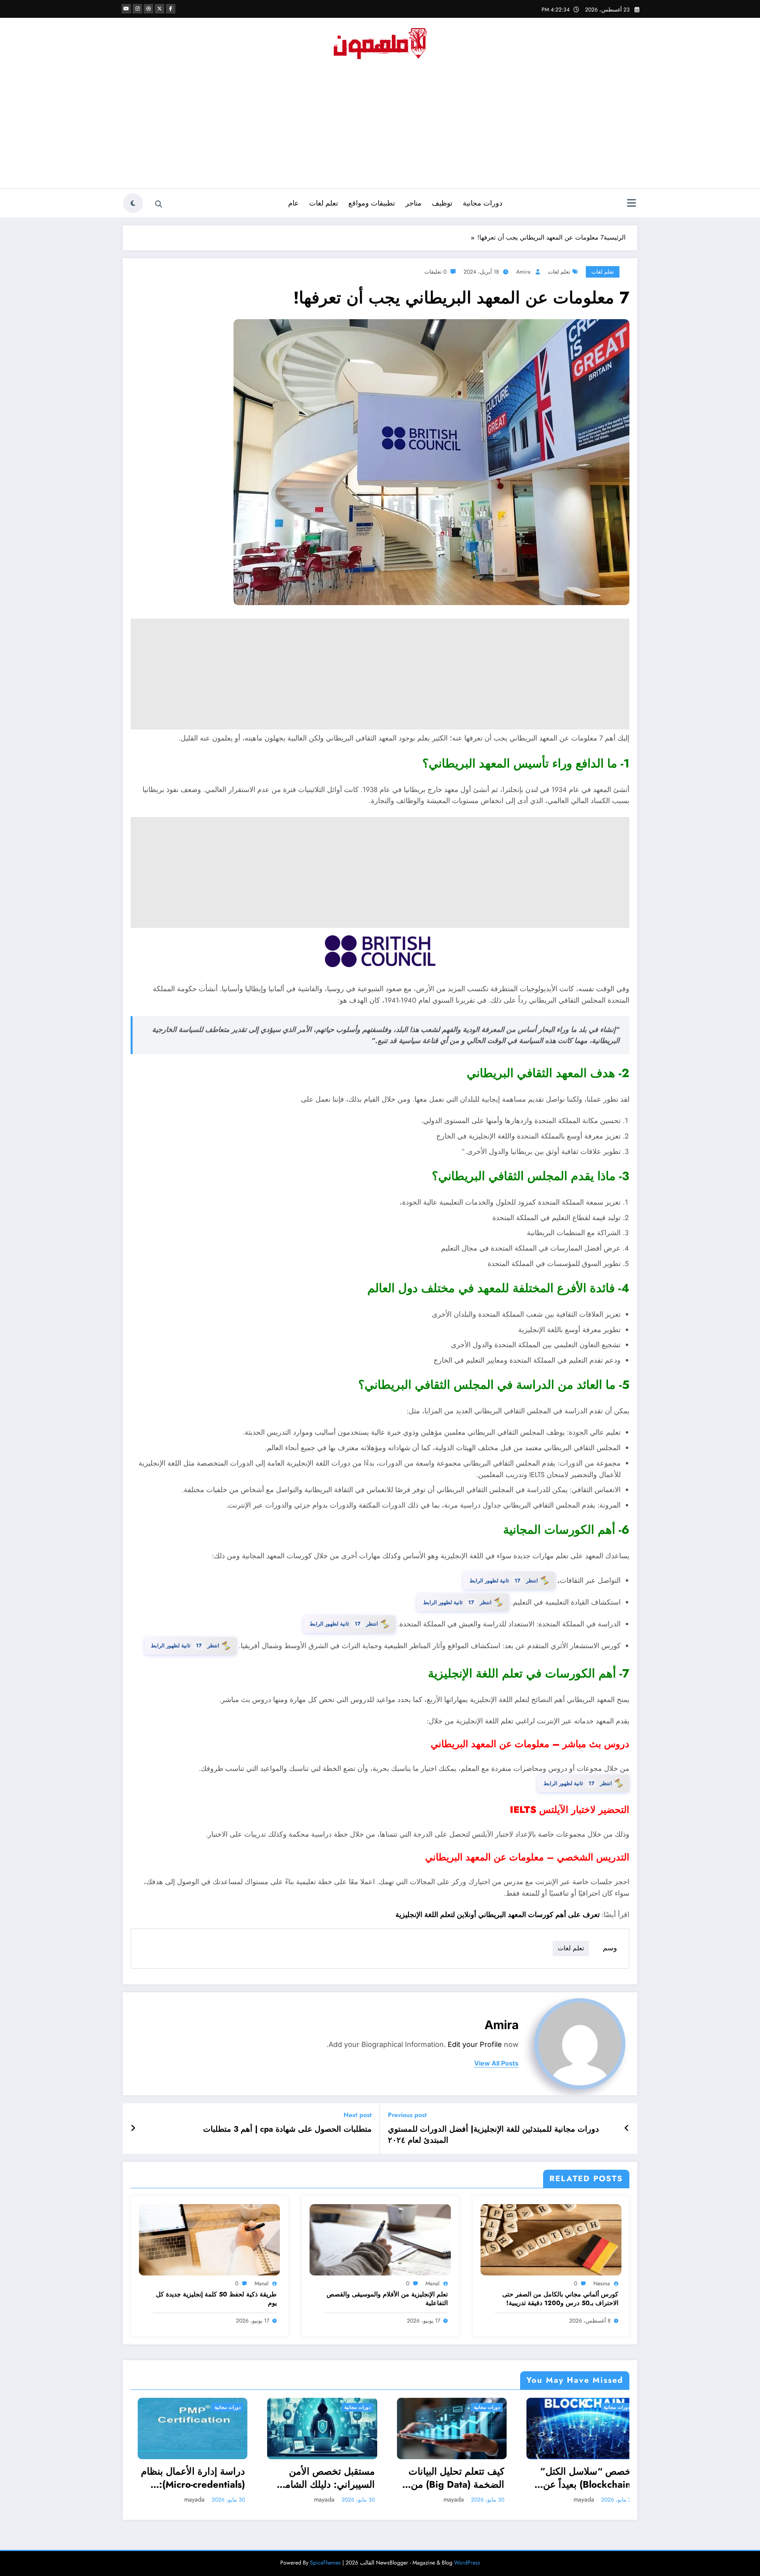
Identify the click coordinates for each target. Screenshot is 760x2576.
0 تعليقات (435, 272)
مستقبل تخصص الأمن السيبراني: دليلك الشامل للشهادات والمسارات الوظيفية (190, 2478)
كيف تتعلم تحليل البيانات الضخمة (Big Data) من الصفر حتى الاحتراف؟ (320, 2478)
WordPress (467, 2563)
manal (432, 2283)
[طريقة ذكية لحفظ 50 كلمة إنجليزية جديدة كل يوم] (209, 2239)
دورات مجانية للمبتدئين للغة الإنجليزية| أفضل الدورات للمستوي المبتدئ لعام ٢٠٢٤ (493, 2135)
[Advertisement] (380, 129)
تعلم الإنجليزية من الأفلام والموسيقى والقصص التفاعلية (387, 2299)
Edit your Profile (475, 2044)
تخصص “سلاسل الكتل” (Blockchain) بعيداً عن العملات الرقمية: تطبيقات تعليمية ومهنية (447, 2478)
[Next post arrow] (133, 2129)
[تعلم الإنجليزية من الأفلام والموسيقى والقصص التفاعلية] (380, 2239)
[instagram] (137, 9)
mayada (188, 2499)
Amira (523, 272)
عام (294, 203)
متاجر (413, 203)
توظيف (442, 203)
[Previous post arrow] (627, 2129)
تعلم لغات (324, 203)
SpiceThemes (325, 2563)
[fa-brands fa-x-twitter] (160, 9)
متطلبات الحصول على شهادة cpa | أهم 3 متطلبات (287, 2129)
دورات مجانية (483, 203)
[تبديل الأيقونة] (631, 204)
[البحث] (159, 204)
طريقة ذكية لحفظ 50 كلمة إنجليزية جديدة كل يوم (216, 2299)
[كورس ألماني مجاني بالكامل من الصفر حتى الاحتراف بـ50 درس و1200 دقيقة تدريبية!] (551, 2239)
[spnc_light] (133, 203)
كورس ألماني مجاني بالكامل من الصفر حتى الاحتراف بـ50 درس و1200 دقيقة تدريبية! (560, 2299)
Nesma (602, 2283)
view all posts (496, 2063)
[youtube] (126, 9)
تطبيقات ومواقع (372, 203)
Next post (358, 2115)
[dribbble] (148, 9)
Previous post (407, 2115)
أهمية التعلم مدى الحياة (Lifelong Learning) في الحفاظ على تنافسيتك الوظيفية (577, 2478)
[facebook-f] (171, 9)
